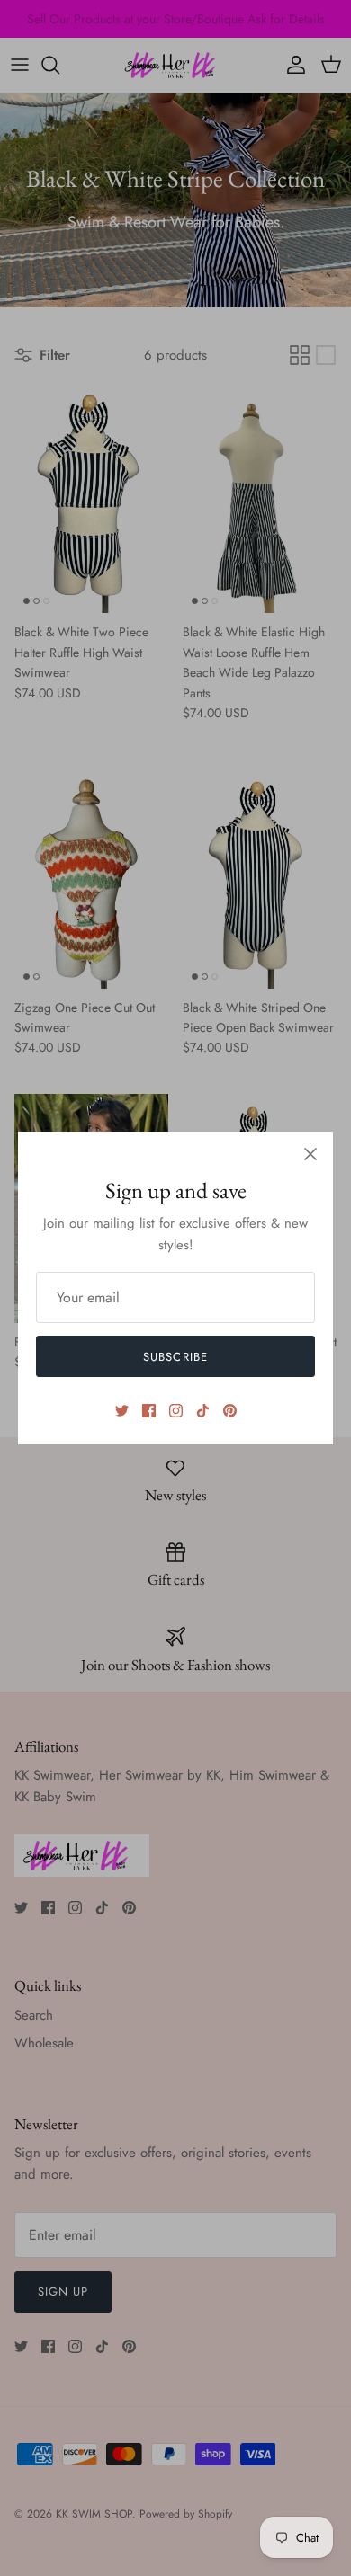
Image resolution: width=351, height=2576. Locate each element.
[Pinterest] (230, 1411)
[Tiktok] (203, 1411)
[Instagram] (176, 1411)
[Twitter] (122, 1411)
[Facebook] (149, 1411)
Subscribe (175, 1357)
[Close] (310, 1154)
